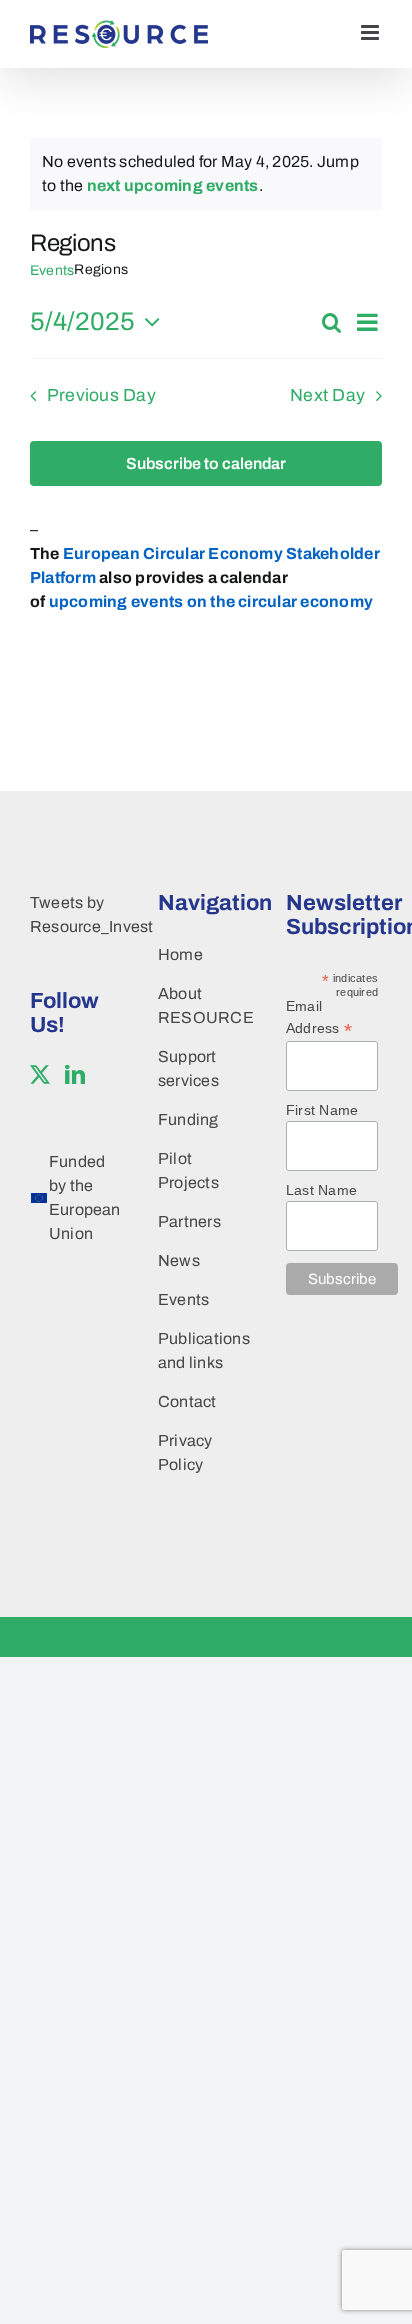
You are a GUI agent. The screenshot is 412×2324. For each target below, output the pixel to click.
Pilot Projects (188, 1170)
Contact (187, 1401)
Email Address (319, 1018)
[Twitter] (40, 1075)
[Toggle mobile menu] (371, 32)
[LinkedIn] (75, 1075)
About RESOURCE (201, 1005)
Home (180, 954)
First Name (322, 1110)
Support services (188, 1068)
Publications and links (201, 1350)
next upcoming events (173, 185)
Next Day (327, 395)
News (179, 1260)
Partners (189, 1221)
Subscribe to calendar (206, 463)
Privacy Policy (185, 1452)
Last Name (321, 1190)
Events (52, 270)
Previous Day (101, 395)
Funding (188, 1119)
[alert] (206, 174)
